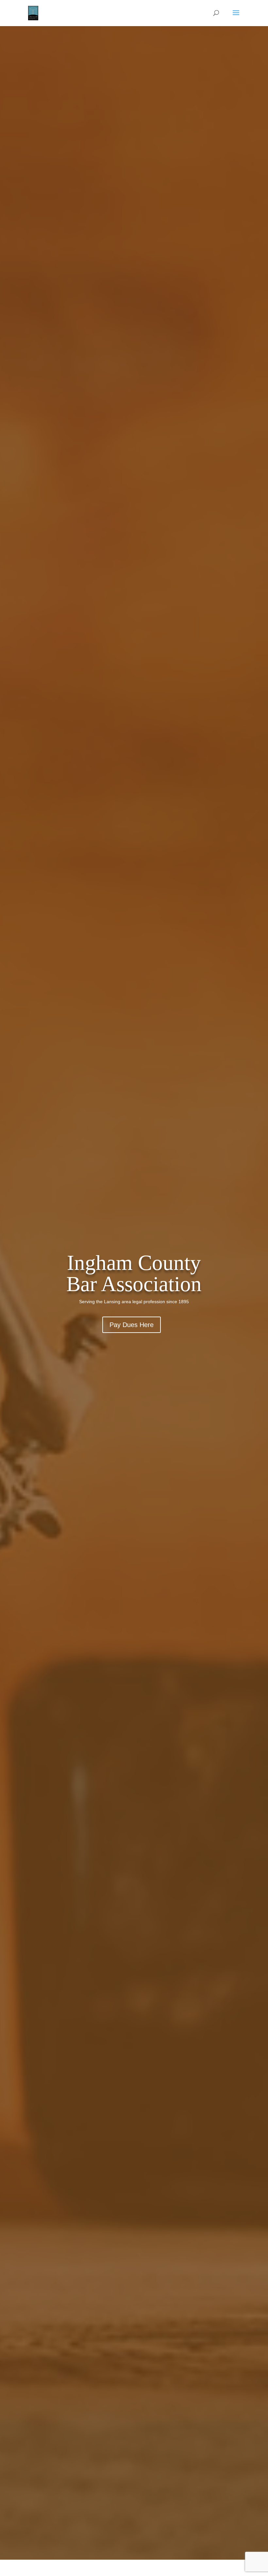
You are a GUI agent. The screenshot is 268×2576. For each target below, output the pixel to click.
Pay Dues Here (132, 1325)
